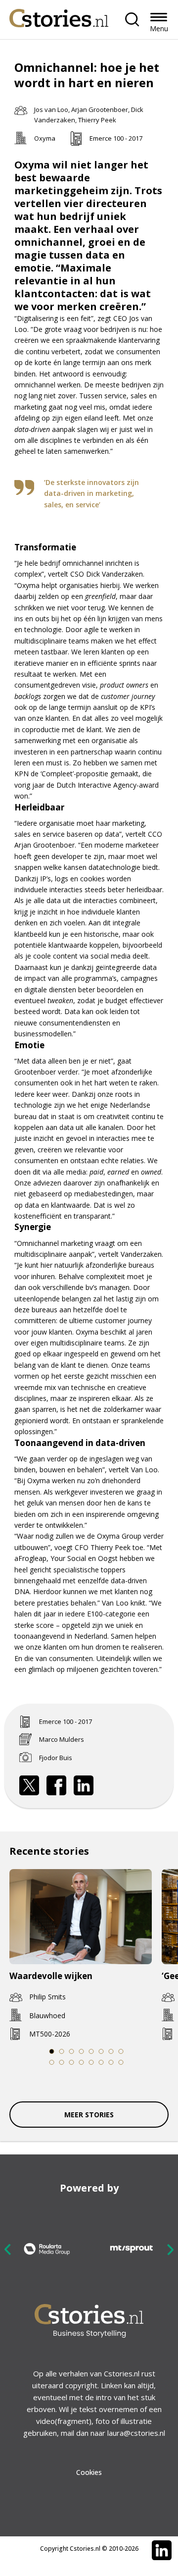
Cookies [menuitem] (89, 2472)
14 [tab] (102, 2062)
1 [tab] (52, 2051)
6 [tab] (101, 2051)
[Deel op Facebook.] (56, 1785)
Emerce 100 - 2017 (116, 138)
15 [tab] (111, 2062)
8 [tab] (121, 2051)
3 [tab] (72, 2051)
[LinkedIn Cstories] (162, 2550)
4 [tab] (82, 2051)
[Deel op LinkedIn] (84, 1785)
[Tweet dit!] (29, 1785)
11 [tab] (72, 2062)
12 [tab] (82, 2062)
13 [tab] (92, 2062)
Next (170, 2249)
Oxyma (45, 138)
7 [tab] (111, 2051)
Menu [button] (159, 28)
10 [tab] (62, 2062)
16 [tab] (121, 2062)
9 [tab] (52, 2062)
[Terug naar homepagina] (59, 16)
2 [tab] (62, 2051)
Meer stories (89, 2115)
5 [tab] (91, 2051)
